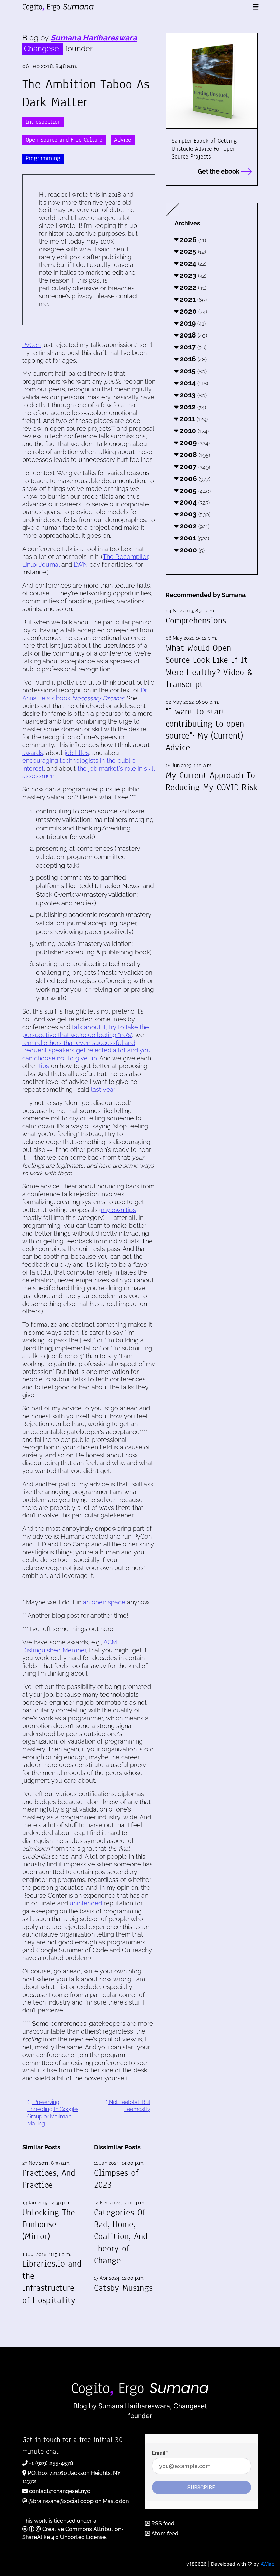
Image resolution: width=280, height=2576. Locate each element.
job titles (77, 753)
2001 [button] (193, 538)
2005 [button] (194, 490)
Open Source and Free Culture (64, 140)
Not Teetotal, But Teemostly (129, 2106)
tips (44, 1066)
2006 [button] (194, 478)
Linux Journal (41, 564)
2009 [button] (194, 443)
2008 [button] (194, 454)
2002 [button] (194, 526)
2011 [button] (193, 419)
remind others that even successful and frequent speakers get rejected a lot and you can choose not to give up (86, 1051)
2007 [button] (194, 466)
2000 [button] (191, 550)
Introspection (43, 122)
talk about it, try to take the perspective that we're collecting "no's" (86, 1031)
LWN (81, 564)
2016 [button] (192, 359)
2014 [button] (193, 383)
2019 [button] (192, 323)
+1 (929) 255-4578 (51, 2463)
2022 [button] (192, 287)
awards (33, 753)
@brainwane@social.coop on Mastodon (79, 2501)
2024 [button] (192, 263)
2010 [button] (193, 431)
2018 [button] (192, 335)
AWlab (268, 2564)
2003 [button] (194, 514)
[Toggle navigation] (256, 7)
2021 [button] (192, 299)
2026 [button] (192, 240)
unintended (86, 1903)
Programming (43, 158)
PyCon (31, 345)
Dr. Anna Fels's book (85, 694)
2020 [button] (192, 311)
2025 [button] (192, 251)
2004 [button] (194, 502)
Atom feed (164, 2533)
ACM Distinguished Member (70, 1646)
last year (103, 1090)
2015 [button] (192, 371)
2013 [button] (192, 395)
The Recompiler (125, 557)
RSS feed (162, 2524)
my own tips (118, 1210)
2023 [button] (192, 275)
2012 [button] (192, 407)
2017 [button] (192, 347)
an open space (104, 1602)
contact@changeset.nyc (60, 2491)
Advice (123, 140)
